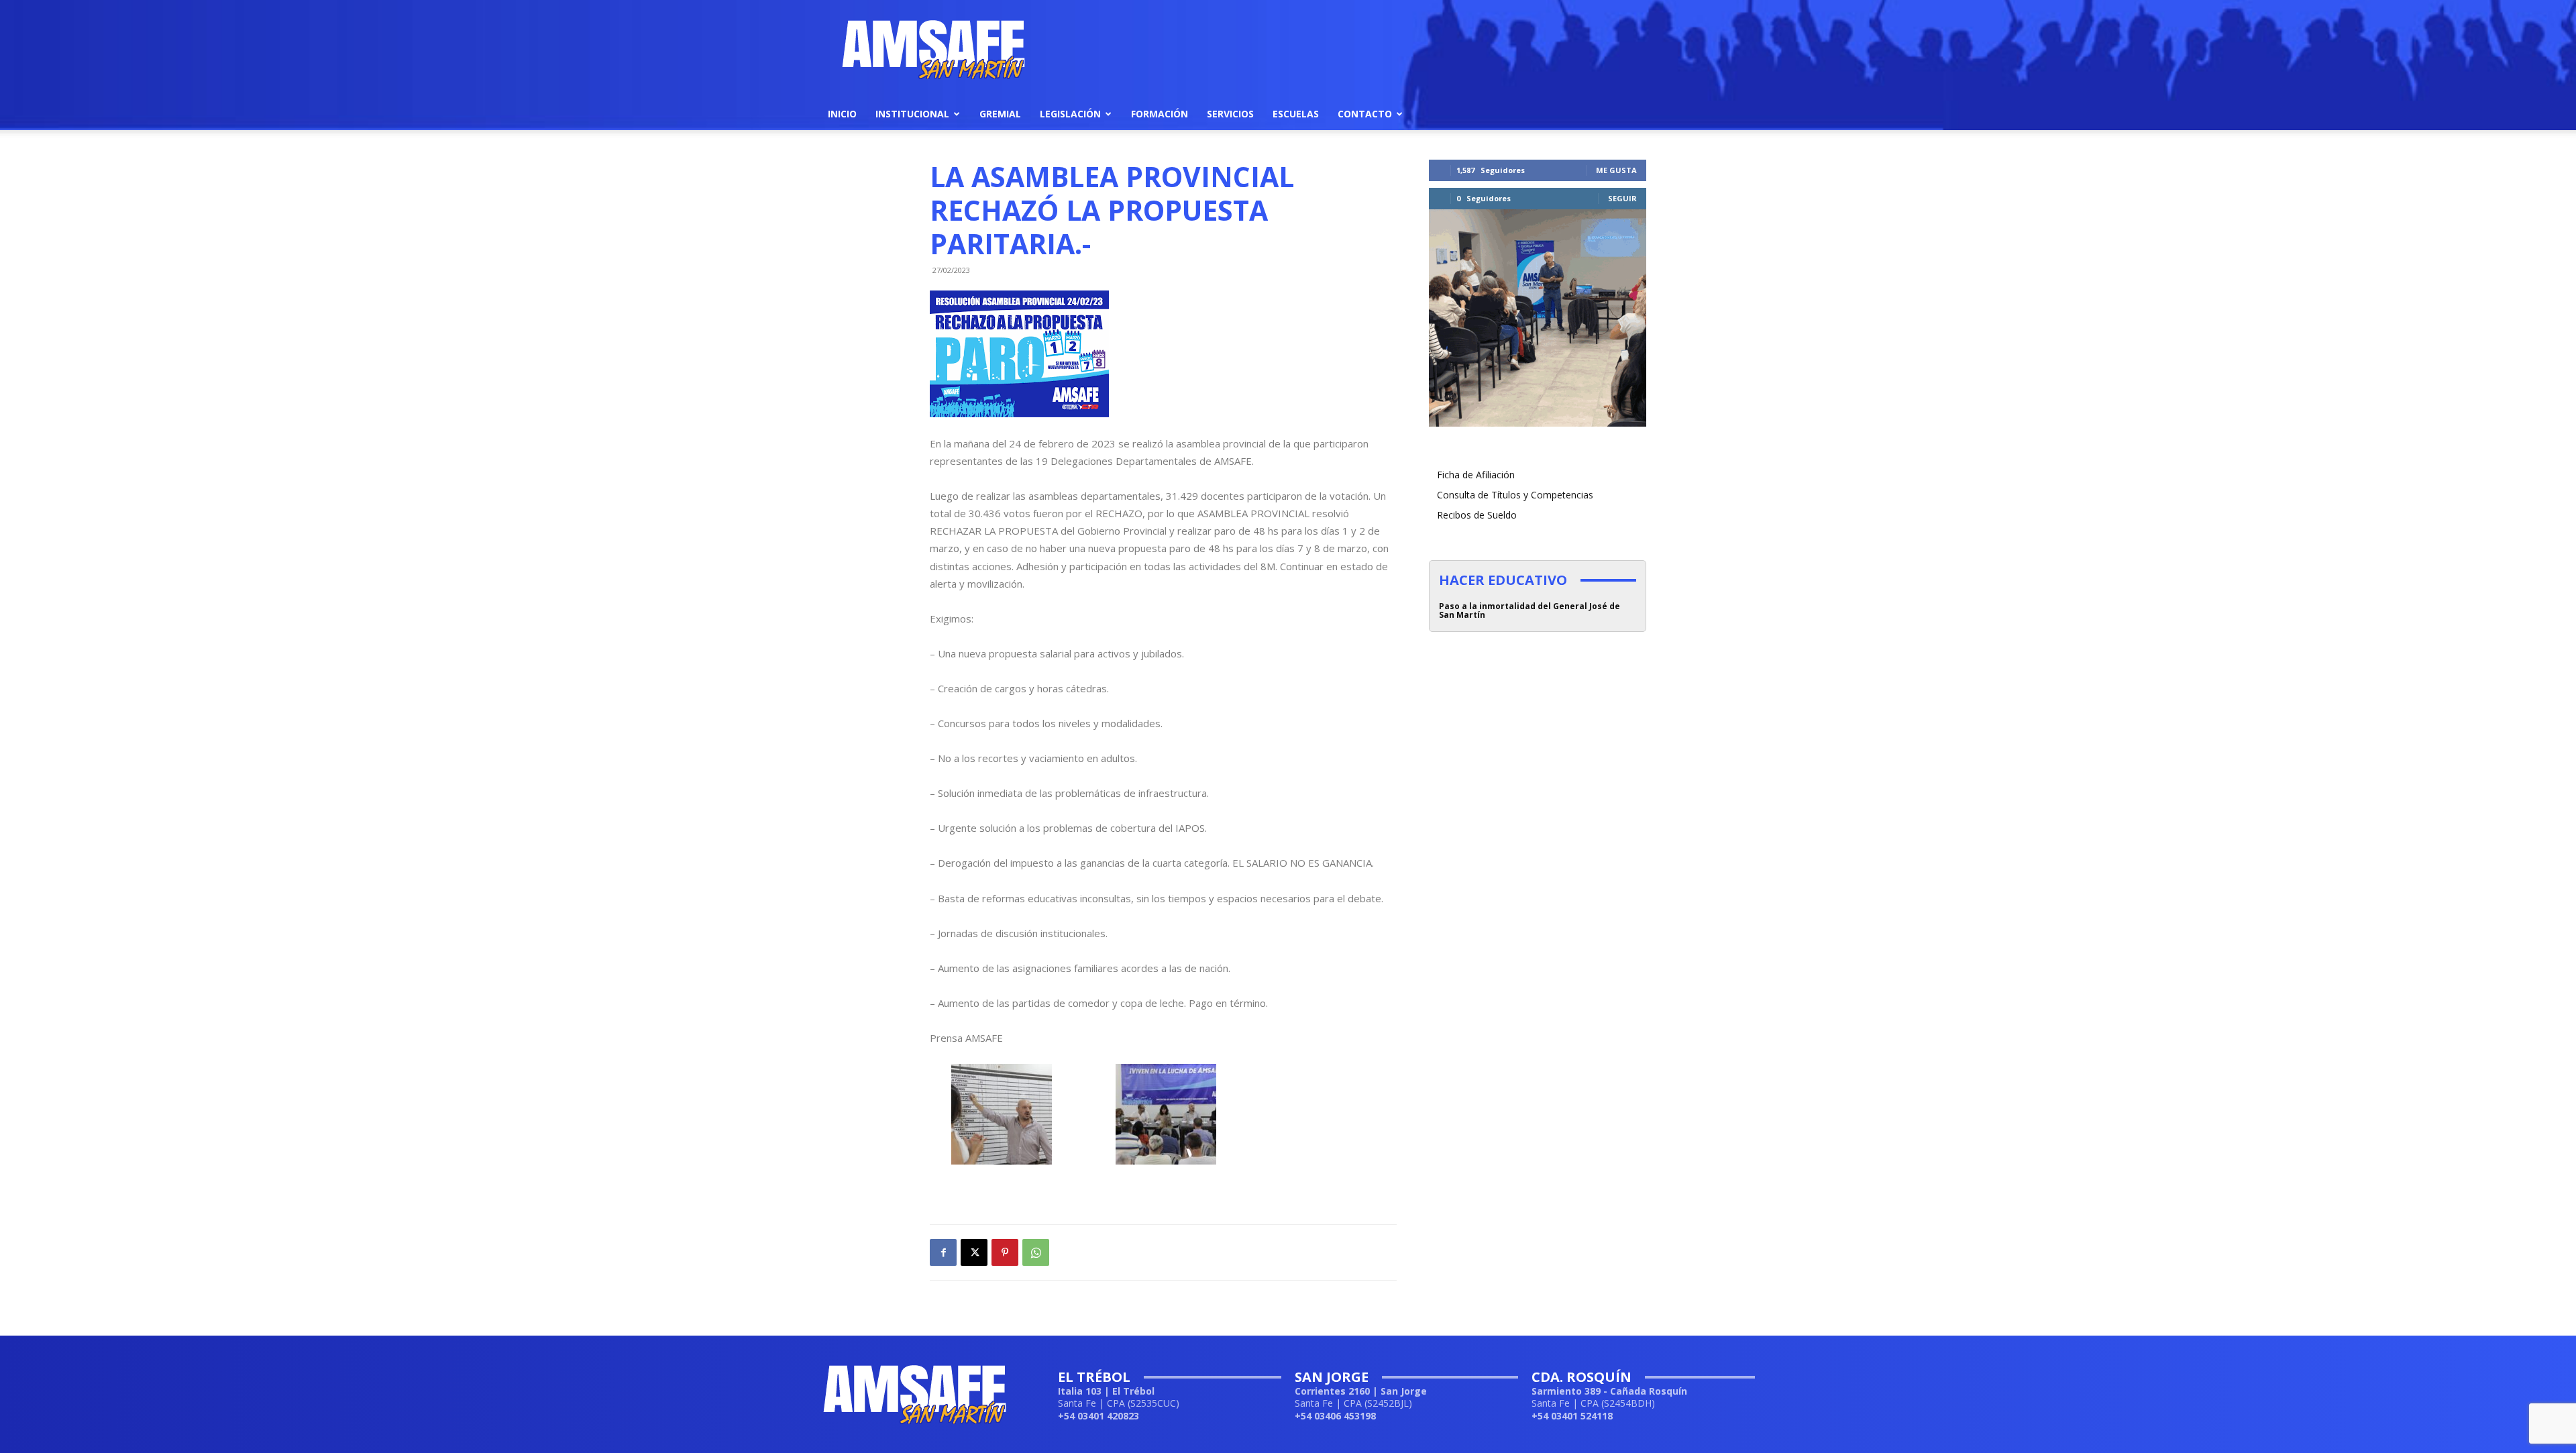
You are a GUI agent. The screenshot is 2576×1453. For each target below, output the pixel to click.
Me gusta (1616, 170)
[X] (974, 1252)
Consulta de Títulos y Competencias (1515, 495)
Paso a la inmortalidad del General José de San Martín (1529, 610)
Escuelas (1296, 114)
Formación (1160, 114)
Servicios (1230, 114)
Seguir (1622, 198)
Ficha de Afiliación (1476, 475)
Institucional (912, 114)
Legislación (1070, 114)
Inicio (842, 114)
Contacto (1365, 114)
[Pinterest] (1005, 1252)
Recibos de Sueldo (1477, 515)
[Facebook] (943, 1252)
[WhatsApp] (1036, 1252)
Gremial (1000, 114)
